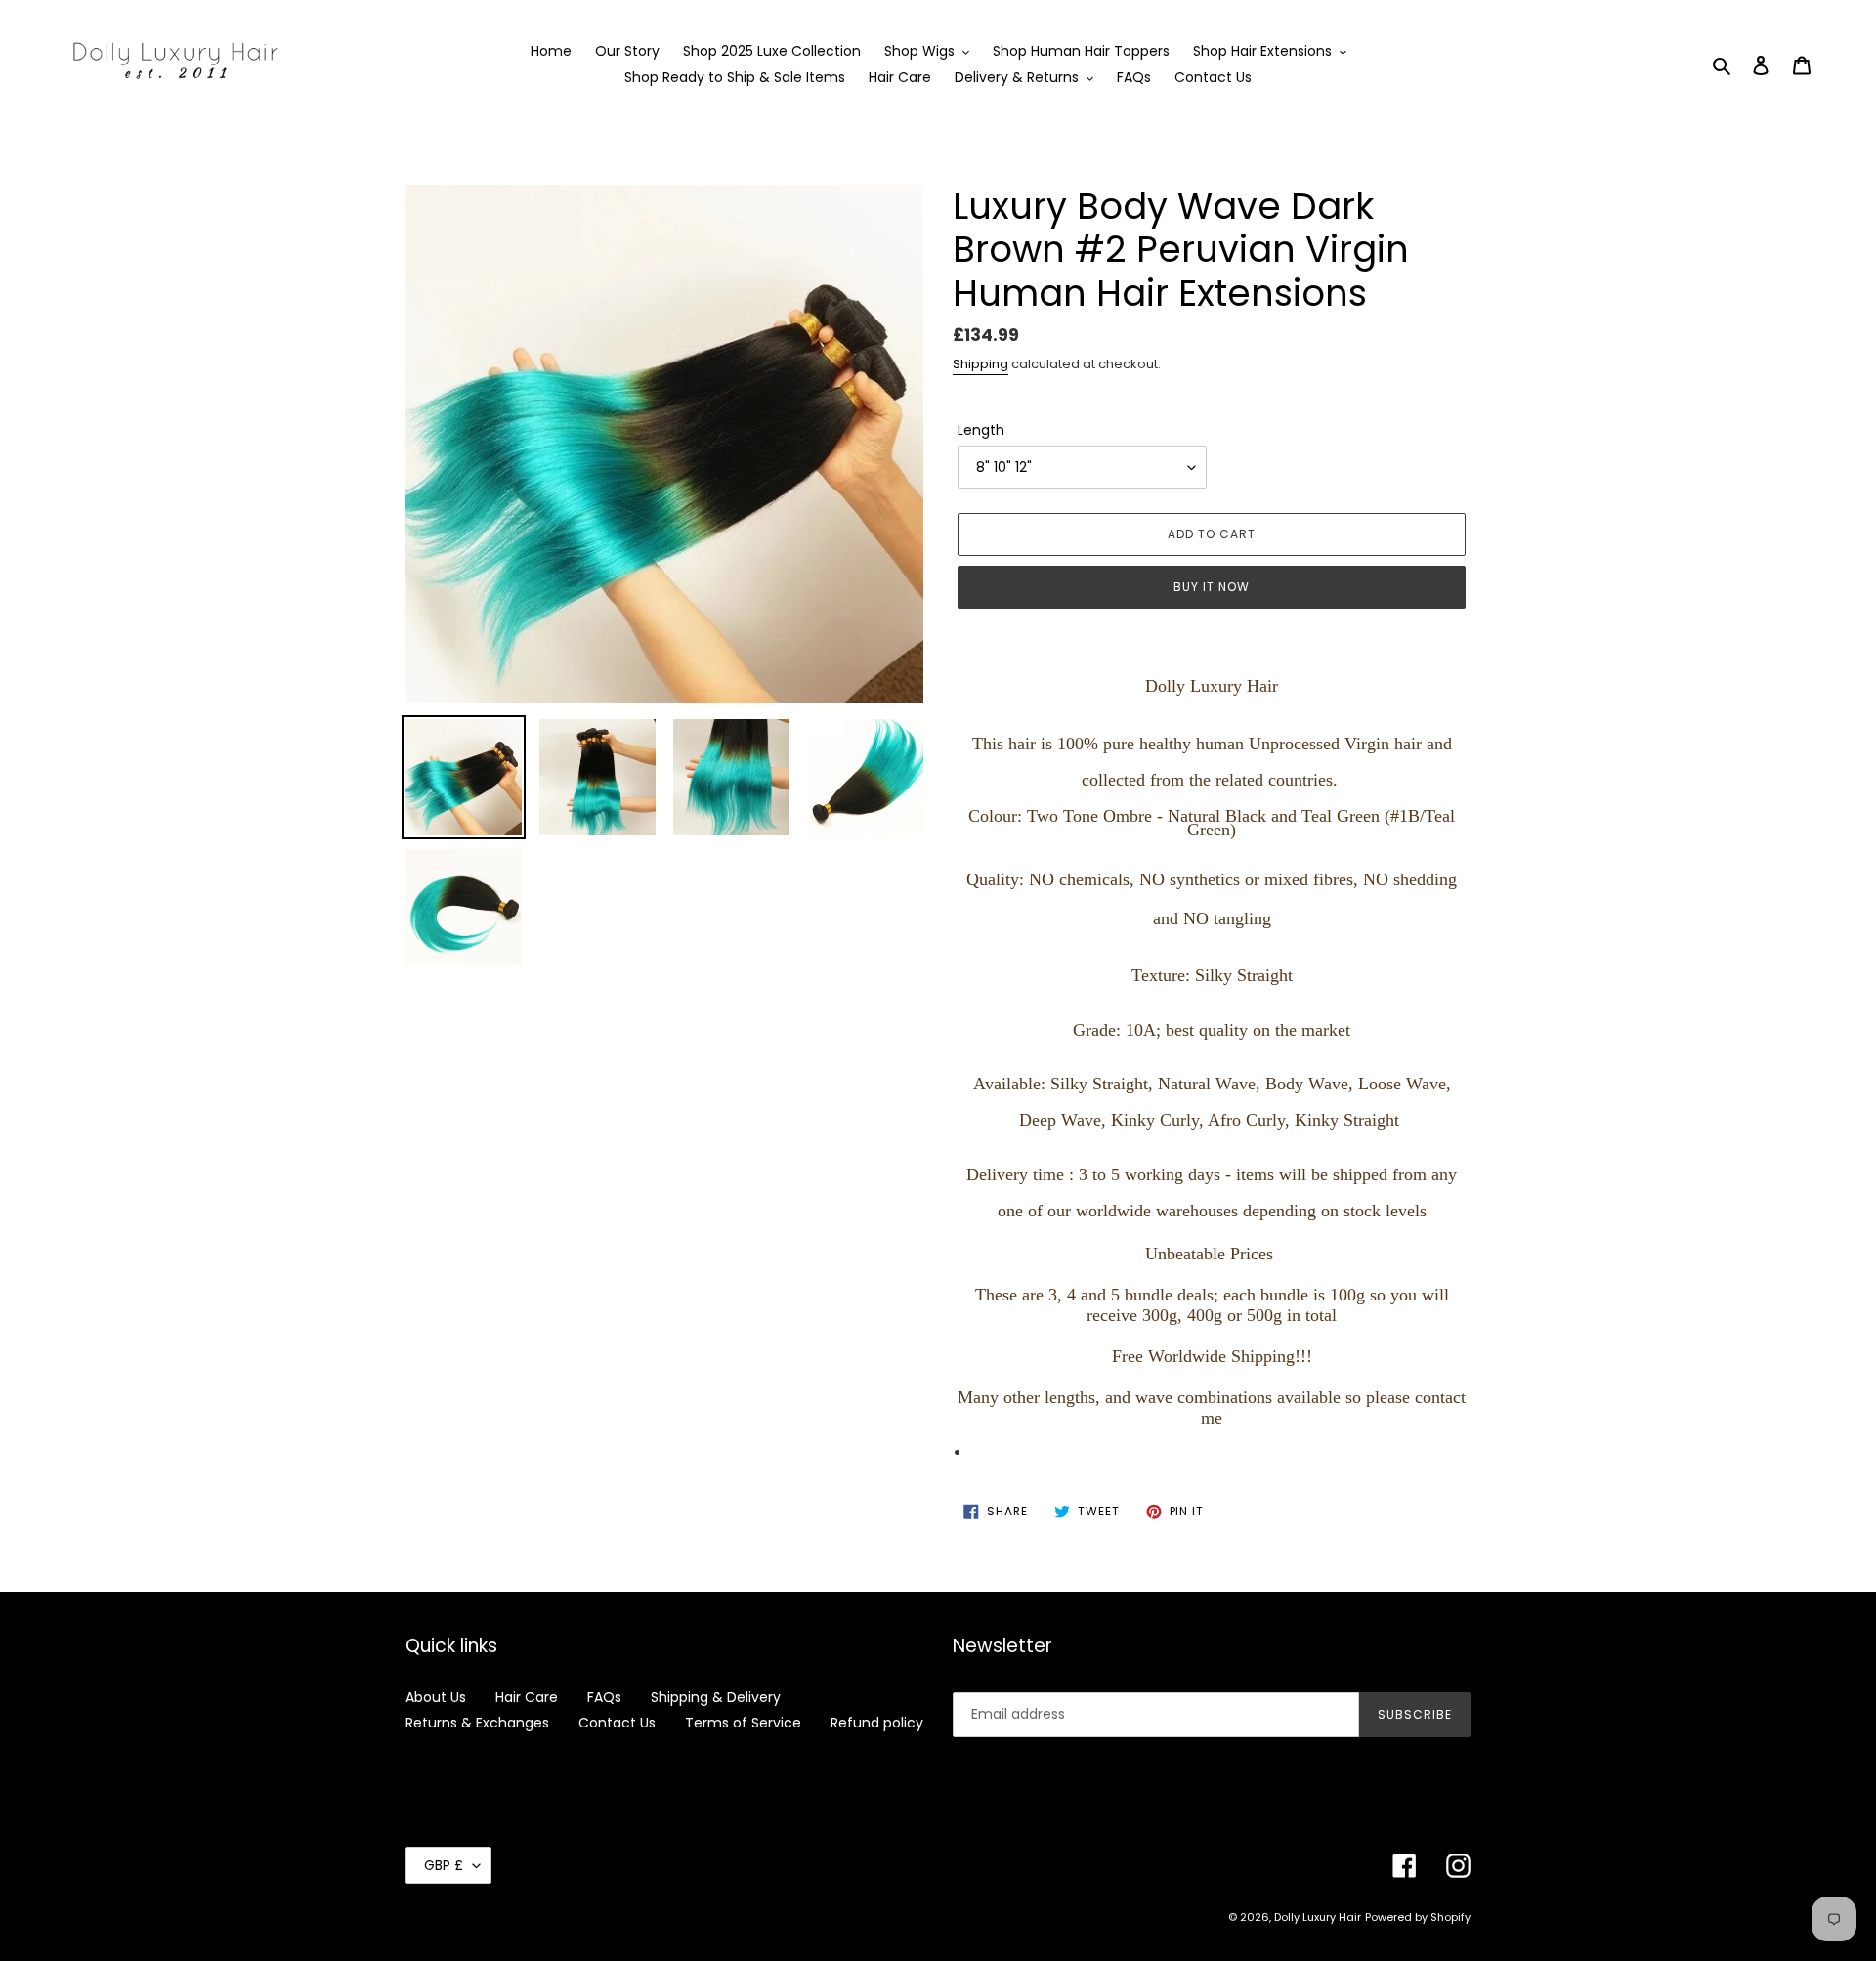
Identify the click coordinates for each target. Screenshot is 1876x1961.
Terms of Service (743, 1723)
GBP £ (444, 1865)
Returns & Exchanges (477, 1723)
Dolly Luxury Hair (1318, 1917)
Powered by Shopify (1418, 1917)
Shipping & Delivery (716, 1697)
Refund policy (877, 1723)
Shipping (981, 364)
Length (981, 430)
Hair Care (527, 1697)
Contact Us (617, 1723)
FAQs (604, 1697)
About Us (436, 1697)
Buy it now (1212, 587)
